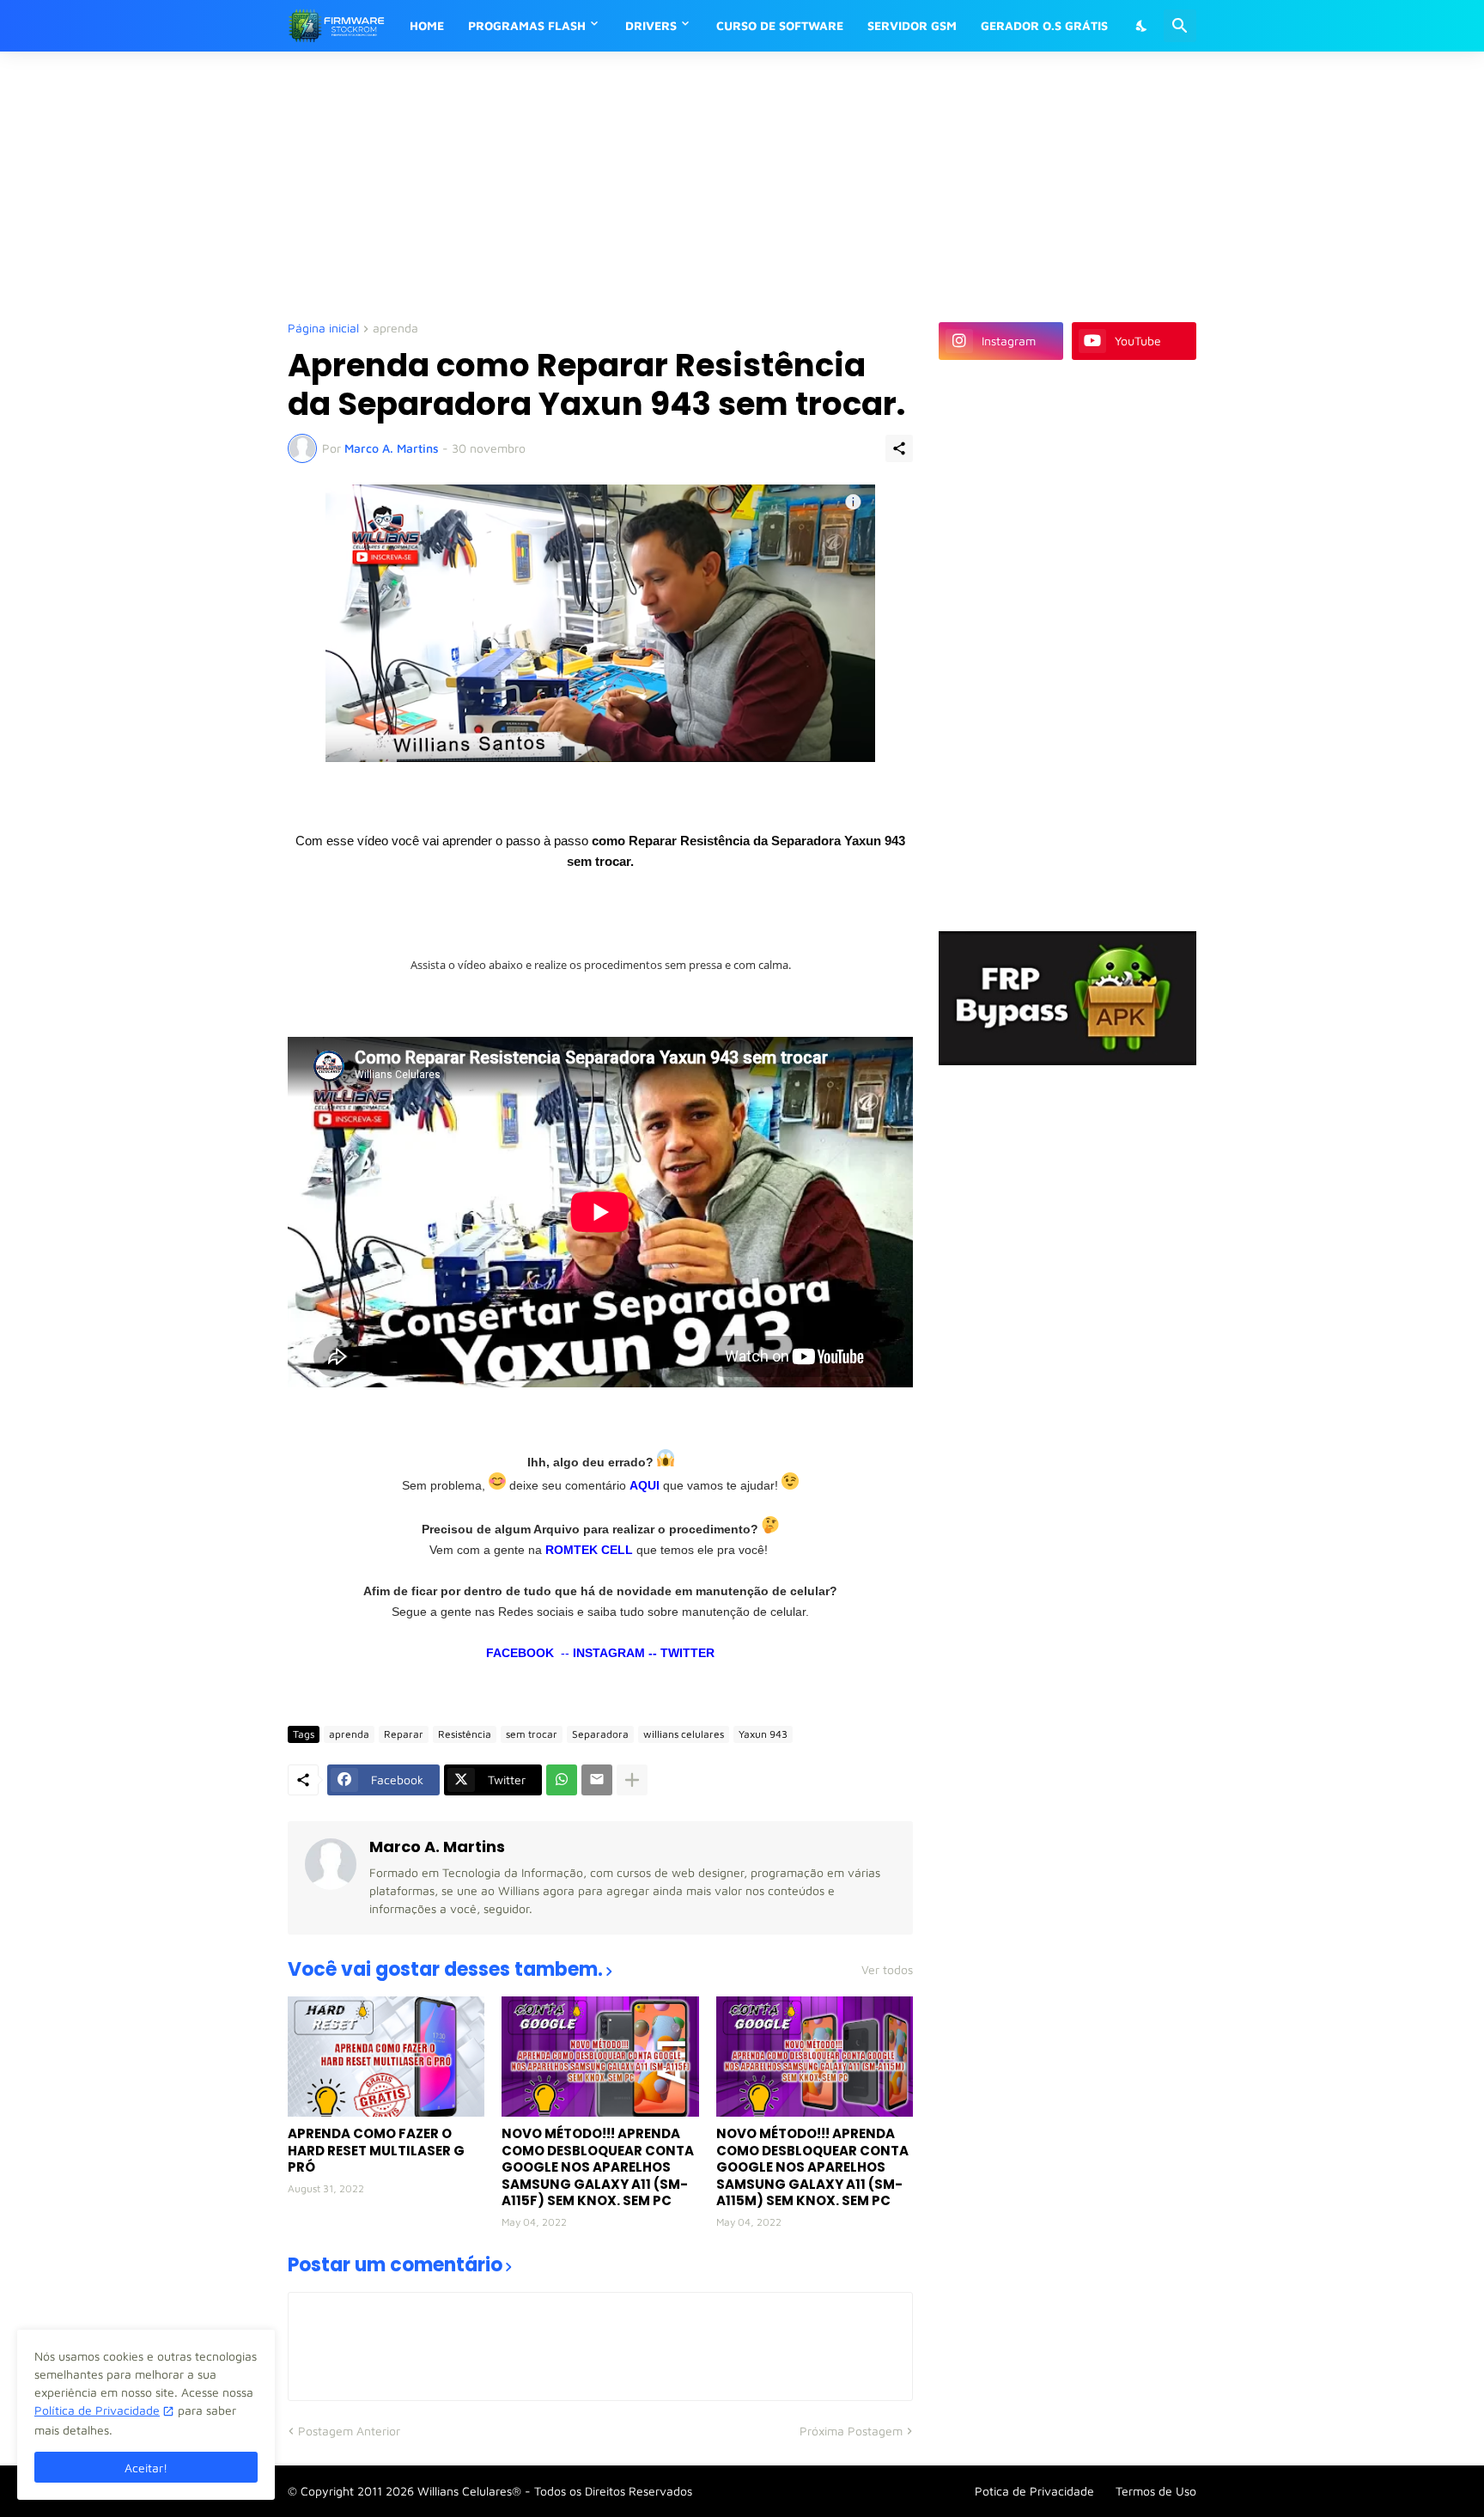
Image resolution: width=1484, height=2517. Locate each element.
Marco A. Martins (437, 1847)
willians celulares (684, 1734)
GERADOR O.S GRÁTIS (1044, 25)
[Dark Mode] (1142, 26)
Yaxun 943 (763, 1734)
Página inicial (323, 329)
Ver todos (887, 1970)
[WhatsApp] (562, 1780)
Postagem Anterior (349, 2431)
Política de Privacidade (97, 2410)
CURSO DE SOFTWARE (780, 25)
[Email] (597, 1780)
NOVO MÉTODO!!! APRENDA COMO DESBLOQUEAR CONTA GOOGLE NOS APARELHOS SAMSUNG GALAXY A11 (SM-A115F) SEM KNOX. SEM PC (598, 2167)
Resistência (465, 1734)
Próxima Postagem (851, 2431)
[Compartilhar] (899, 448)
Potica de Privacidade (1034, 2491)
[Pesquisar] (1180, 26)
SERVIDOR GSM (912, 25)
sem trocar (532, 1734)
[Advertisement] (704, 185)
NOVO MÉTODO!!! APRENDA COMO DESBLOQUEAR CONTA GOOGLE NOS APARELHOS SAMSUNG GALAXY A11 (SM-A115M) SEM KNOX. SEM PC (812, 2167)
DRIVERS (651, 25)
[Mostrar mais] (632, 1780)
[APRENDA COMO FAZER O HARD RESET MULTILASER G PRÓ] (386, 2057)
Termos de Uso (1156, 2491)
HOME (427, 25)
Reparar (404, 1734)
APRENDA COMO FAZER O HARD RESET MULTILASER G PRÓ (376, 2151)
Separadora (600, 1734)
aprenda (395, 329)
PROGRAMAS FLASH (527, 25)
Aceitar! (146, 2468)
